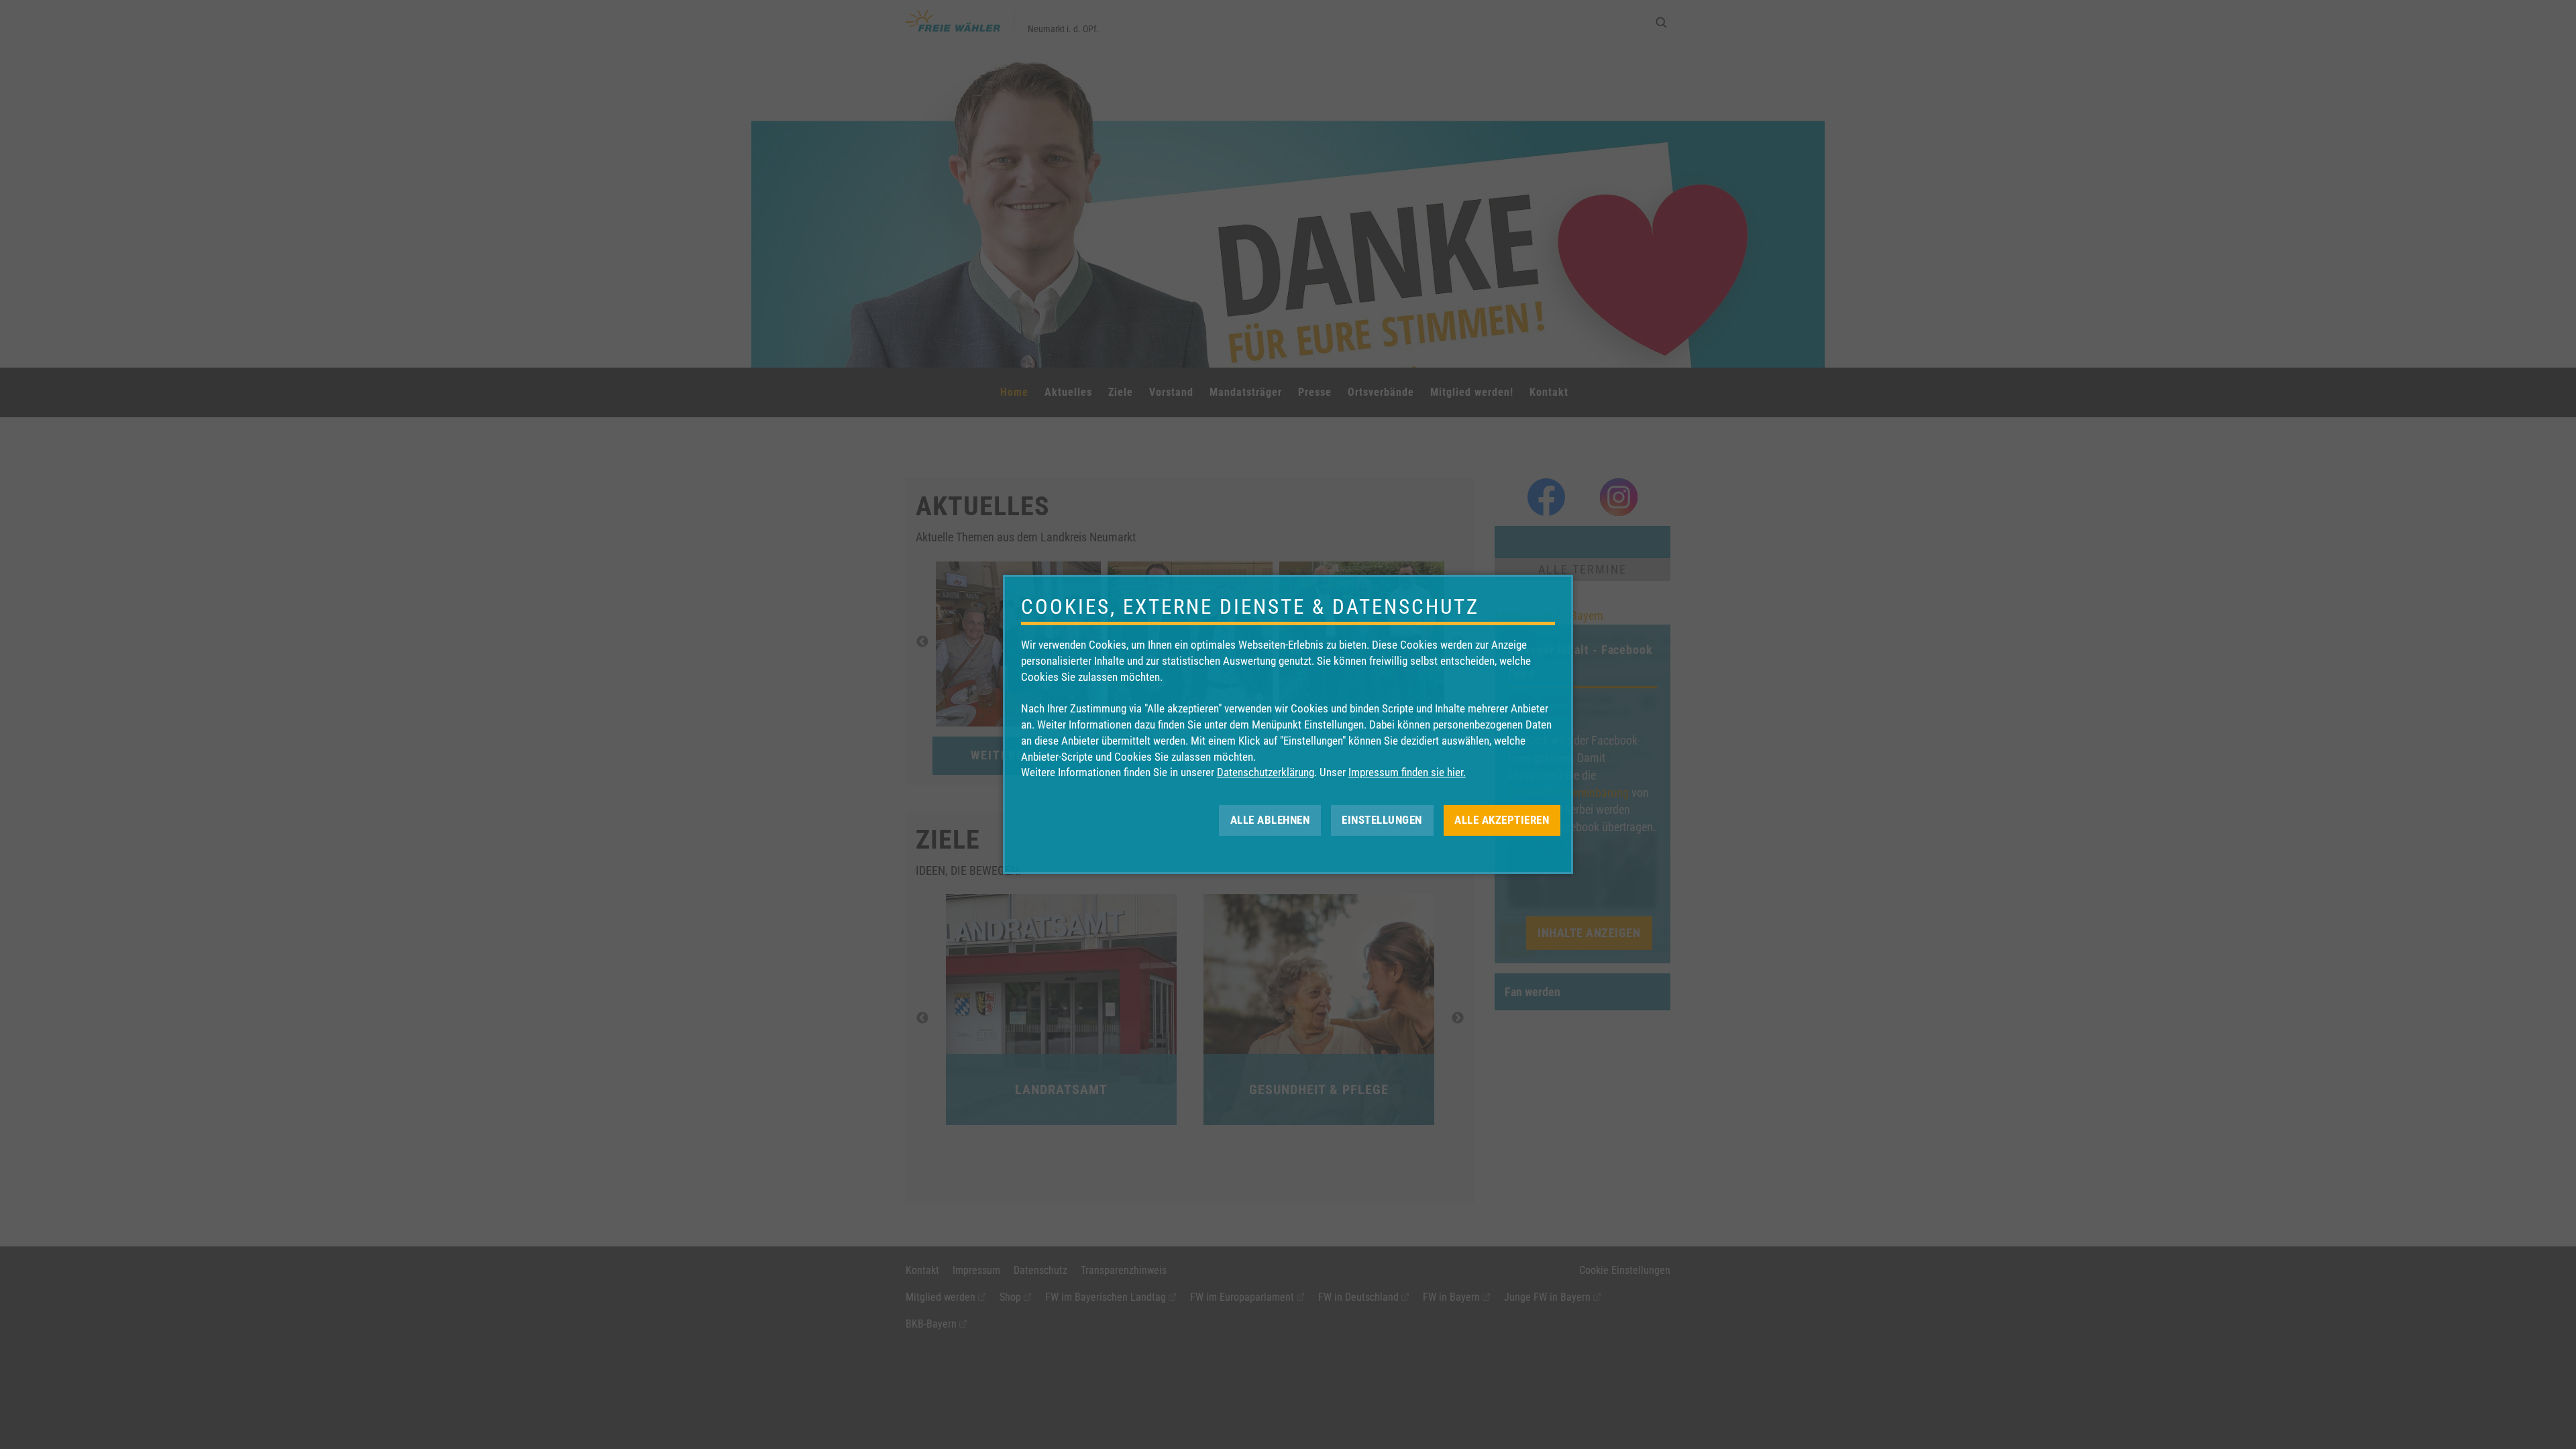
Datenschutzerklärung (1266, 772)
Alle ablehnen (1270, 820)
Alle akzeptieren (1502, 820)
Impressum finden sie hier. (1407, 772)
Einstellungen (1382, 820)
